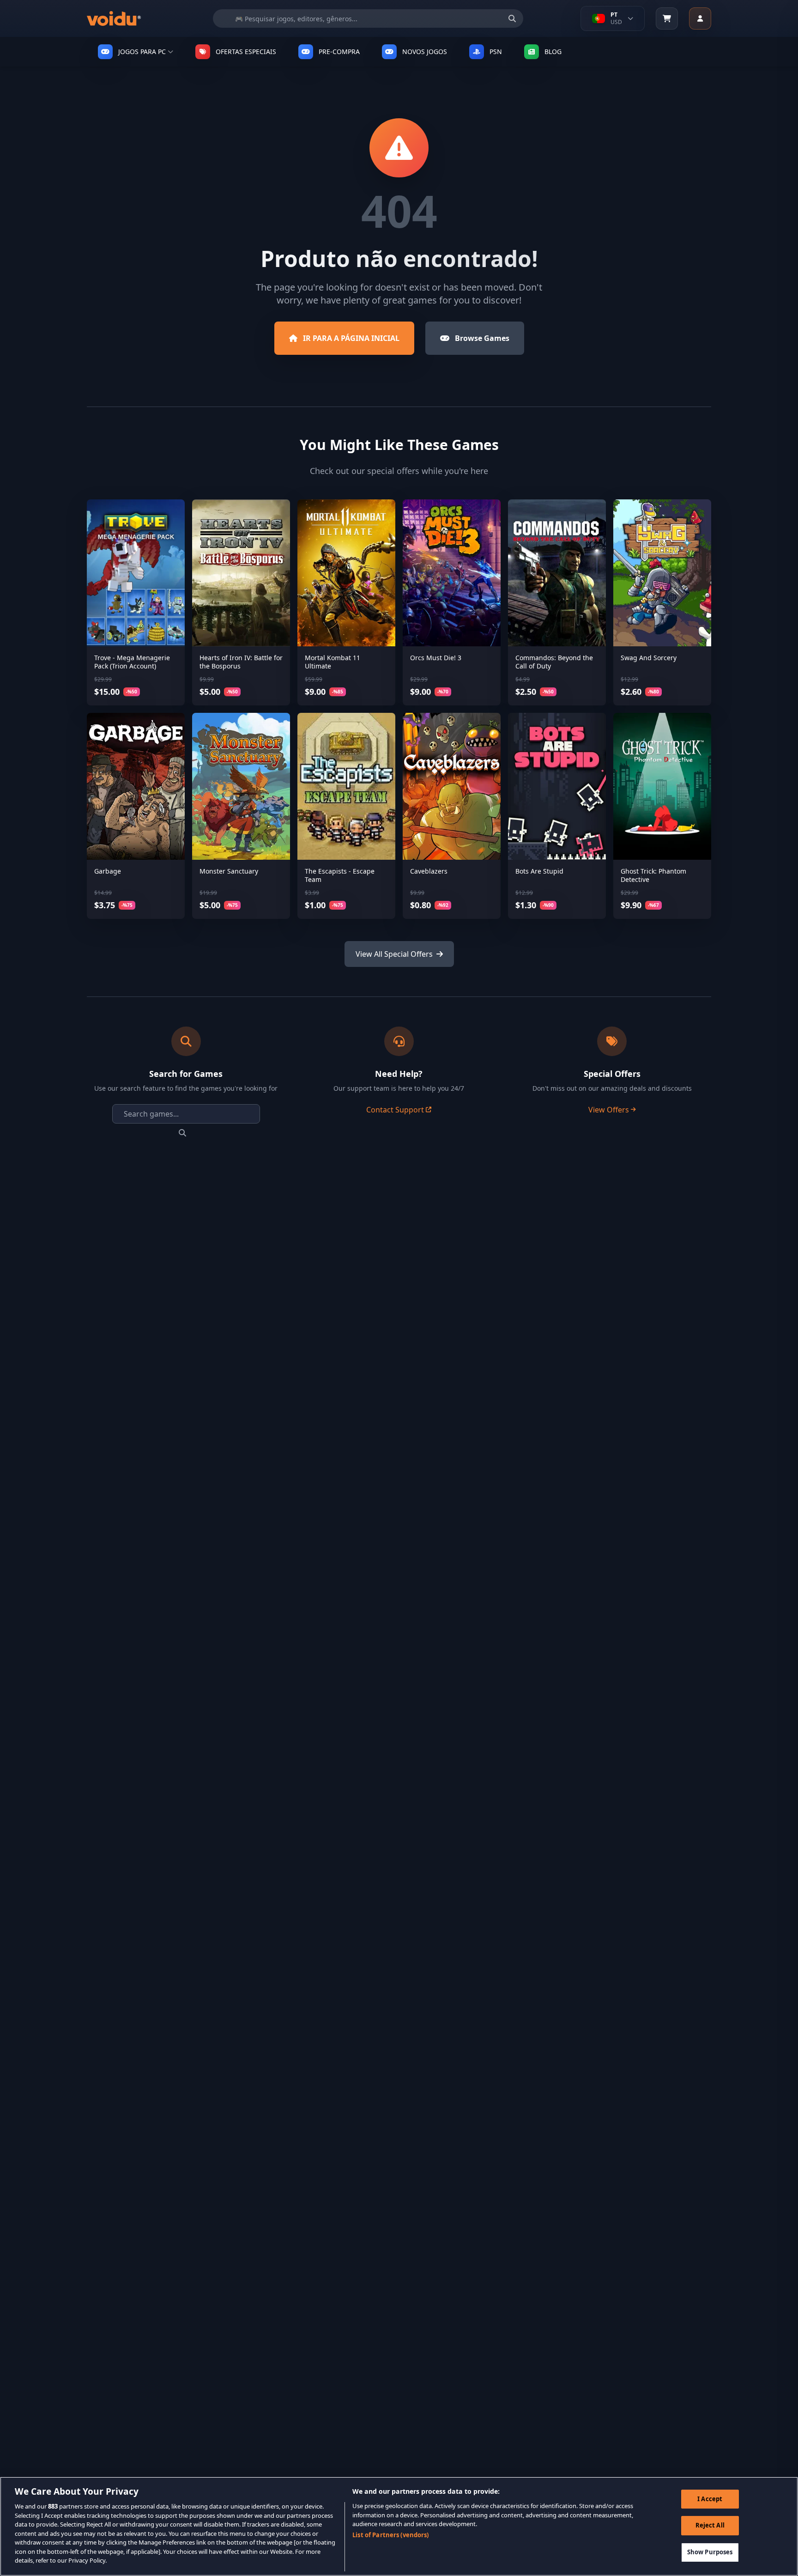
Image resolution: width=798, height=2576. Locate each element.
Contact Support (395, 1110)
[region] (399, 2526)
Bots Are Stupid (539, 871)
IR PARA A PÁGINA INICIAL (351, 338)
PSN (496, 52)
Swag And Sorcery (649, 658)
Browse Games (482, 338)
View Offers (609, 1110)
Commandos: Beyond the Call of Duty (554, 662)
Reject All (710, 2525)
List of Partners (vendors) (390, 2535)
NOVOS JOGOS (425, 52)
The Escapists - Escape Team (340, 875)
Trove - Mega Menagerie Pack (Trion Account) (132, 662)
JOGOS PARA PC (142, 52)
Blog (553, 52)
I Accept (710, 2499)
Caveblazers (429, 871)
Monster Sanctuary (229, 871)
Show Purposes (710, 2552)
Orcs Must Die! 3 (436, 658)
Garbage (108, 871)
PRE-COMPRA (339, 52)
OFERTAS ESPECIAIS (246, 52)
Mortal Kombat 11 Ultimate (332, 662)
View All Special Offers (394, 954)
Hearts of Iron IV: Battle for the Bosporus (241, 662)
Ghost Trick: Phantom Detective (653, 875)
